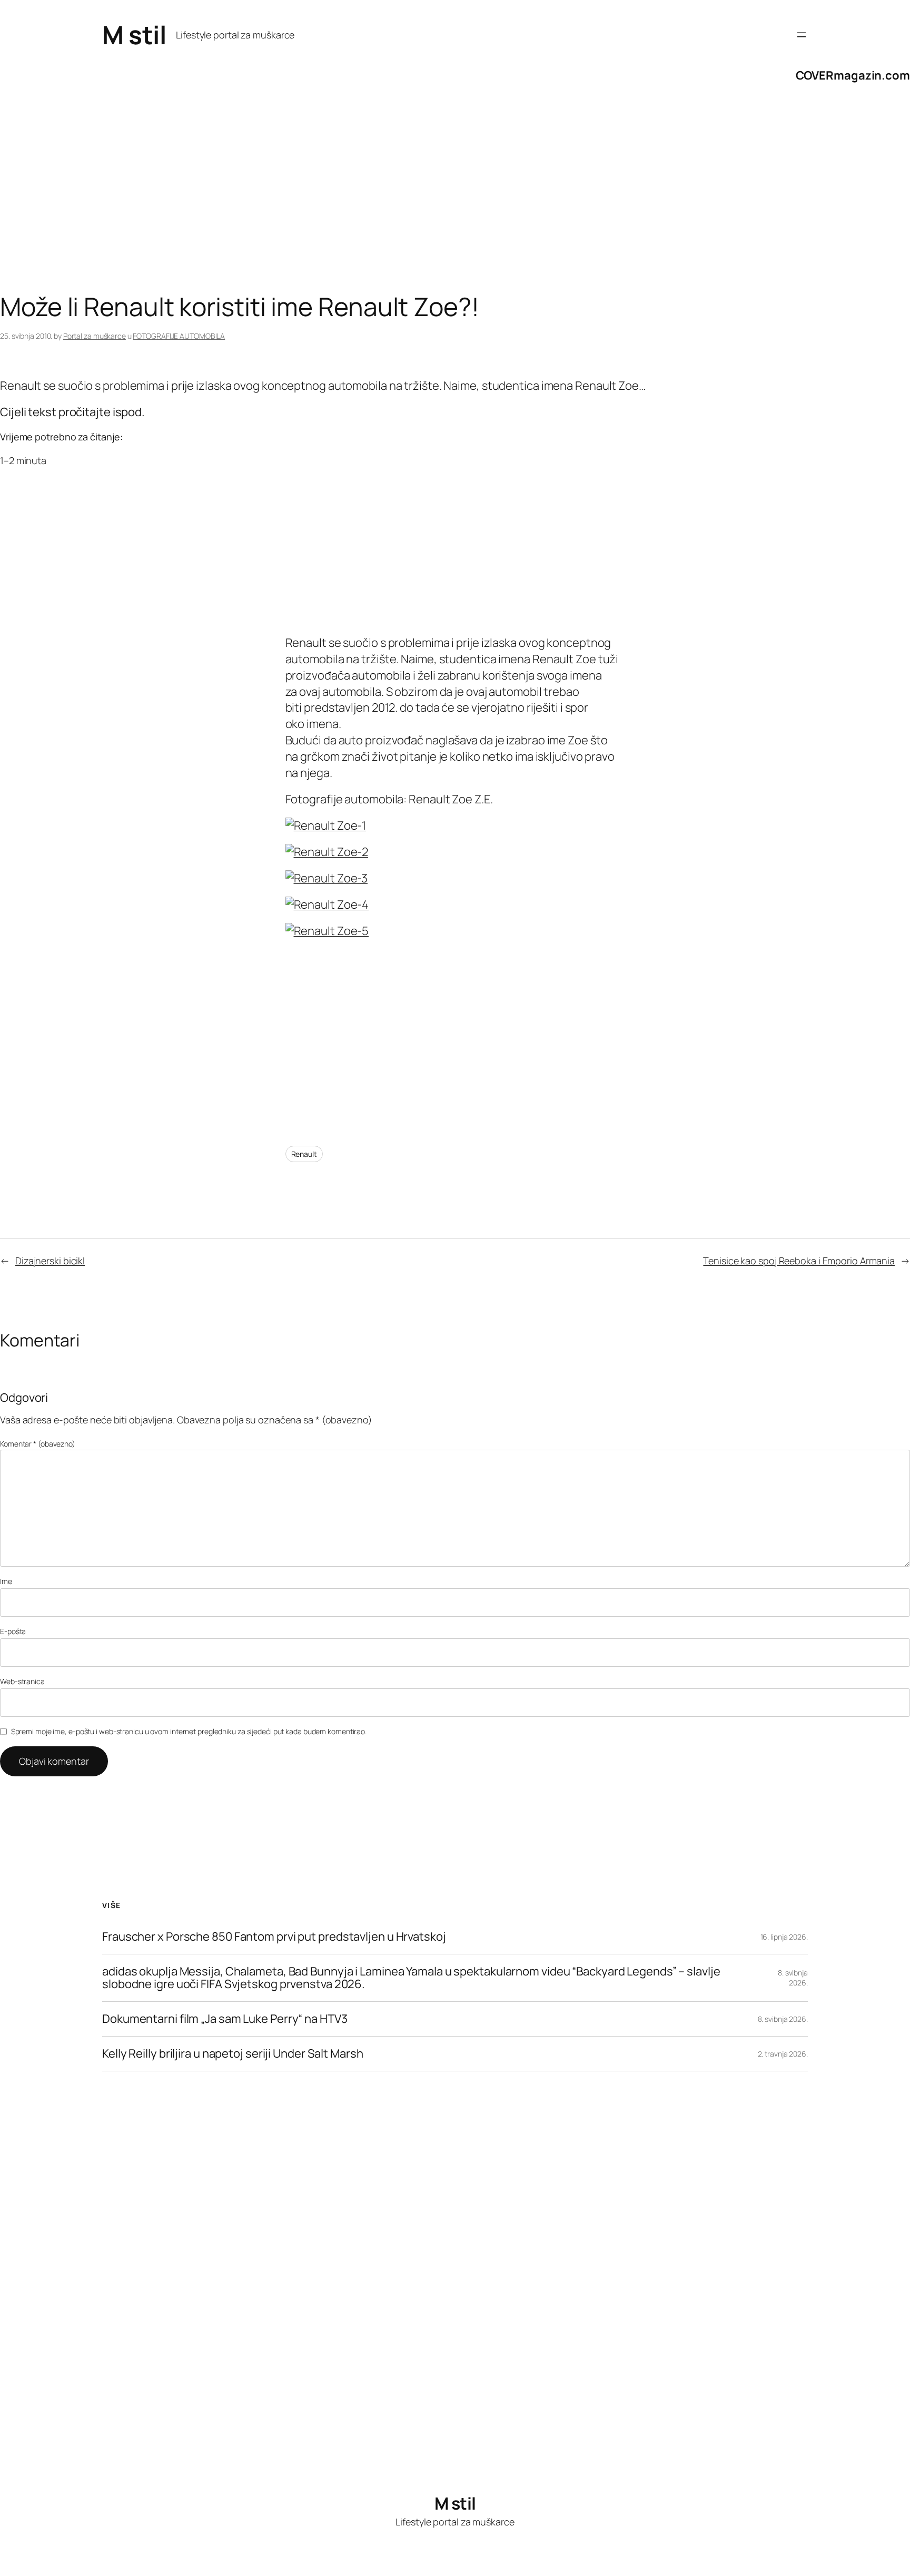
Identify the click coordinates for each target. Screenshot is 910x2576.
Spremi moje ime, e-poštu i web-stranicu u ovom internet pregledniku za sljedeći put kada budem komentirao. (189, 1731)
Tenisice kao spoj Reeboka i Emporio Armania (799, 1261)
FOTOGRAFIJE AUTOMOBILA (179, 336)
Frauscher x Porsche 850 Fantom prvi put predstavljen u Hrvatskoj (274, 1937)
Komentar (38, 1444)
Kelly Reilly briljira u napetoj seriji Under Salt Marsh (233, 2054)
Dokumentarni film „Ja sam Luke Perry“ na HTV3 (225, 2019)
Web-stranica (22, 1681)
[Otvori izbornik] (802, 35)
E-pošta (13, 1631)
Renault (304, 1154)
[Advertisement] (316, 208)
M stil (134, 35)
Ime (6, 1581)
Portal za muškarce (95, 336)
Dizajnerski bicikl (50, 1261)
